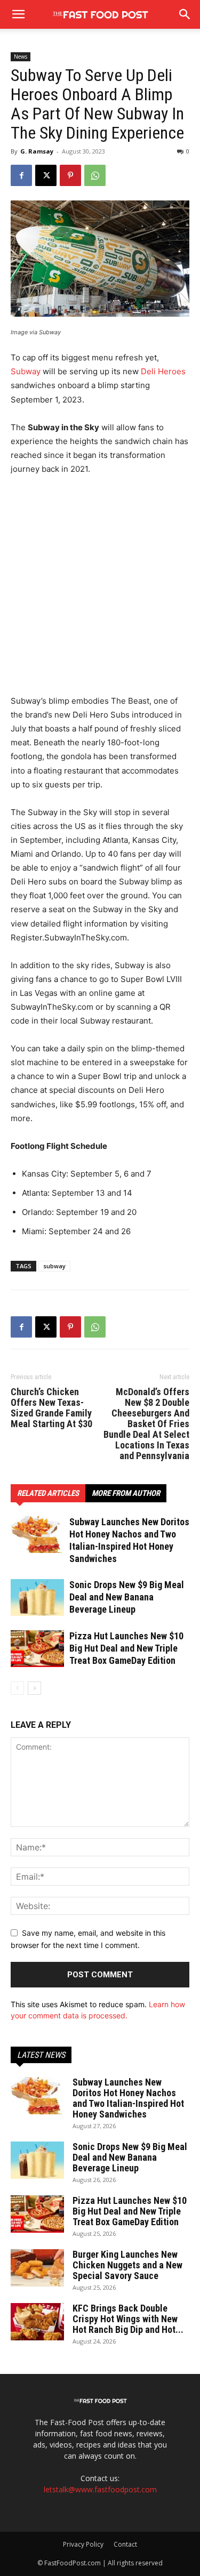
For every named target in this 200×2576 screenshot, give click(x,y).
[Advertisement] (100, 590)
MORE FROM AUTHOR (126, 1493)
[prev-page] (17, 1688)
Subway (26, 371)
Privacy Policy (83, 2544)
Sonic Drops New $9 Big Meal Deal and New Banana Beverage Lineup (127, 1597)
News (21, 57)
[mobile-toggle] (18, 14)
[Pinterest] (70, 175)
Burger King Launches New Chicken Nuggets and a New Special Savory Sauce (127, 2265)
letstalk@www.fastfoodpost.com (100, 2489)
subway (54, 1266)
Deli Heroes (163, 371)
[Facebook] (21, 175)
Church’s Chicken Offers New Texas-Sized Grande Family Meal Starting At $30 (51, 1408)
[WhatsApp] (95, 175)
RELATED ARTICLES (48, 1493)
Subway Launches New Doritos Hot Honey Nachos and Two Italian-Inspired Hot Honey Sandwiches (128, 2098)
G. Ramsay (37, 151)
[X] (46, 175)
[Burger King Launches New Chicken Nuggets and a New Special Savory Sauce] (37, 2268)
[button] (185, 14)
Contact (125, 2544)
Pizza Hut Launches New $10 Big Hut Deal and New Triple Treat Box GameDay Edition (126, 1648)
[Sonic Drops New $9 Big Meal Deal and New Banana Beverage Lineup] (37, 1597)
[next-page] (34, 1688)
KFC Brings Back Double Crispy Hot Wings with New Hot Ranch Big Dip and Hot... (128, 2319)
